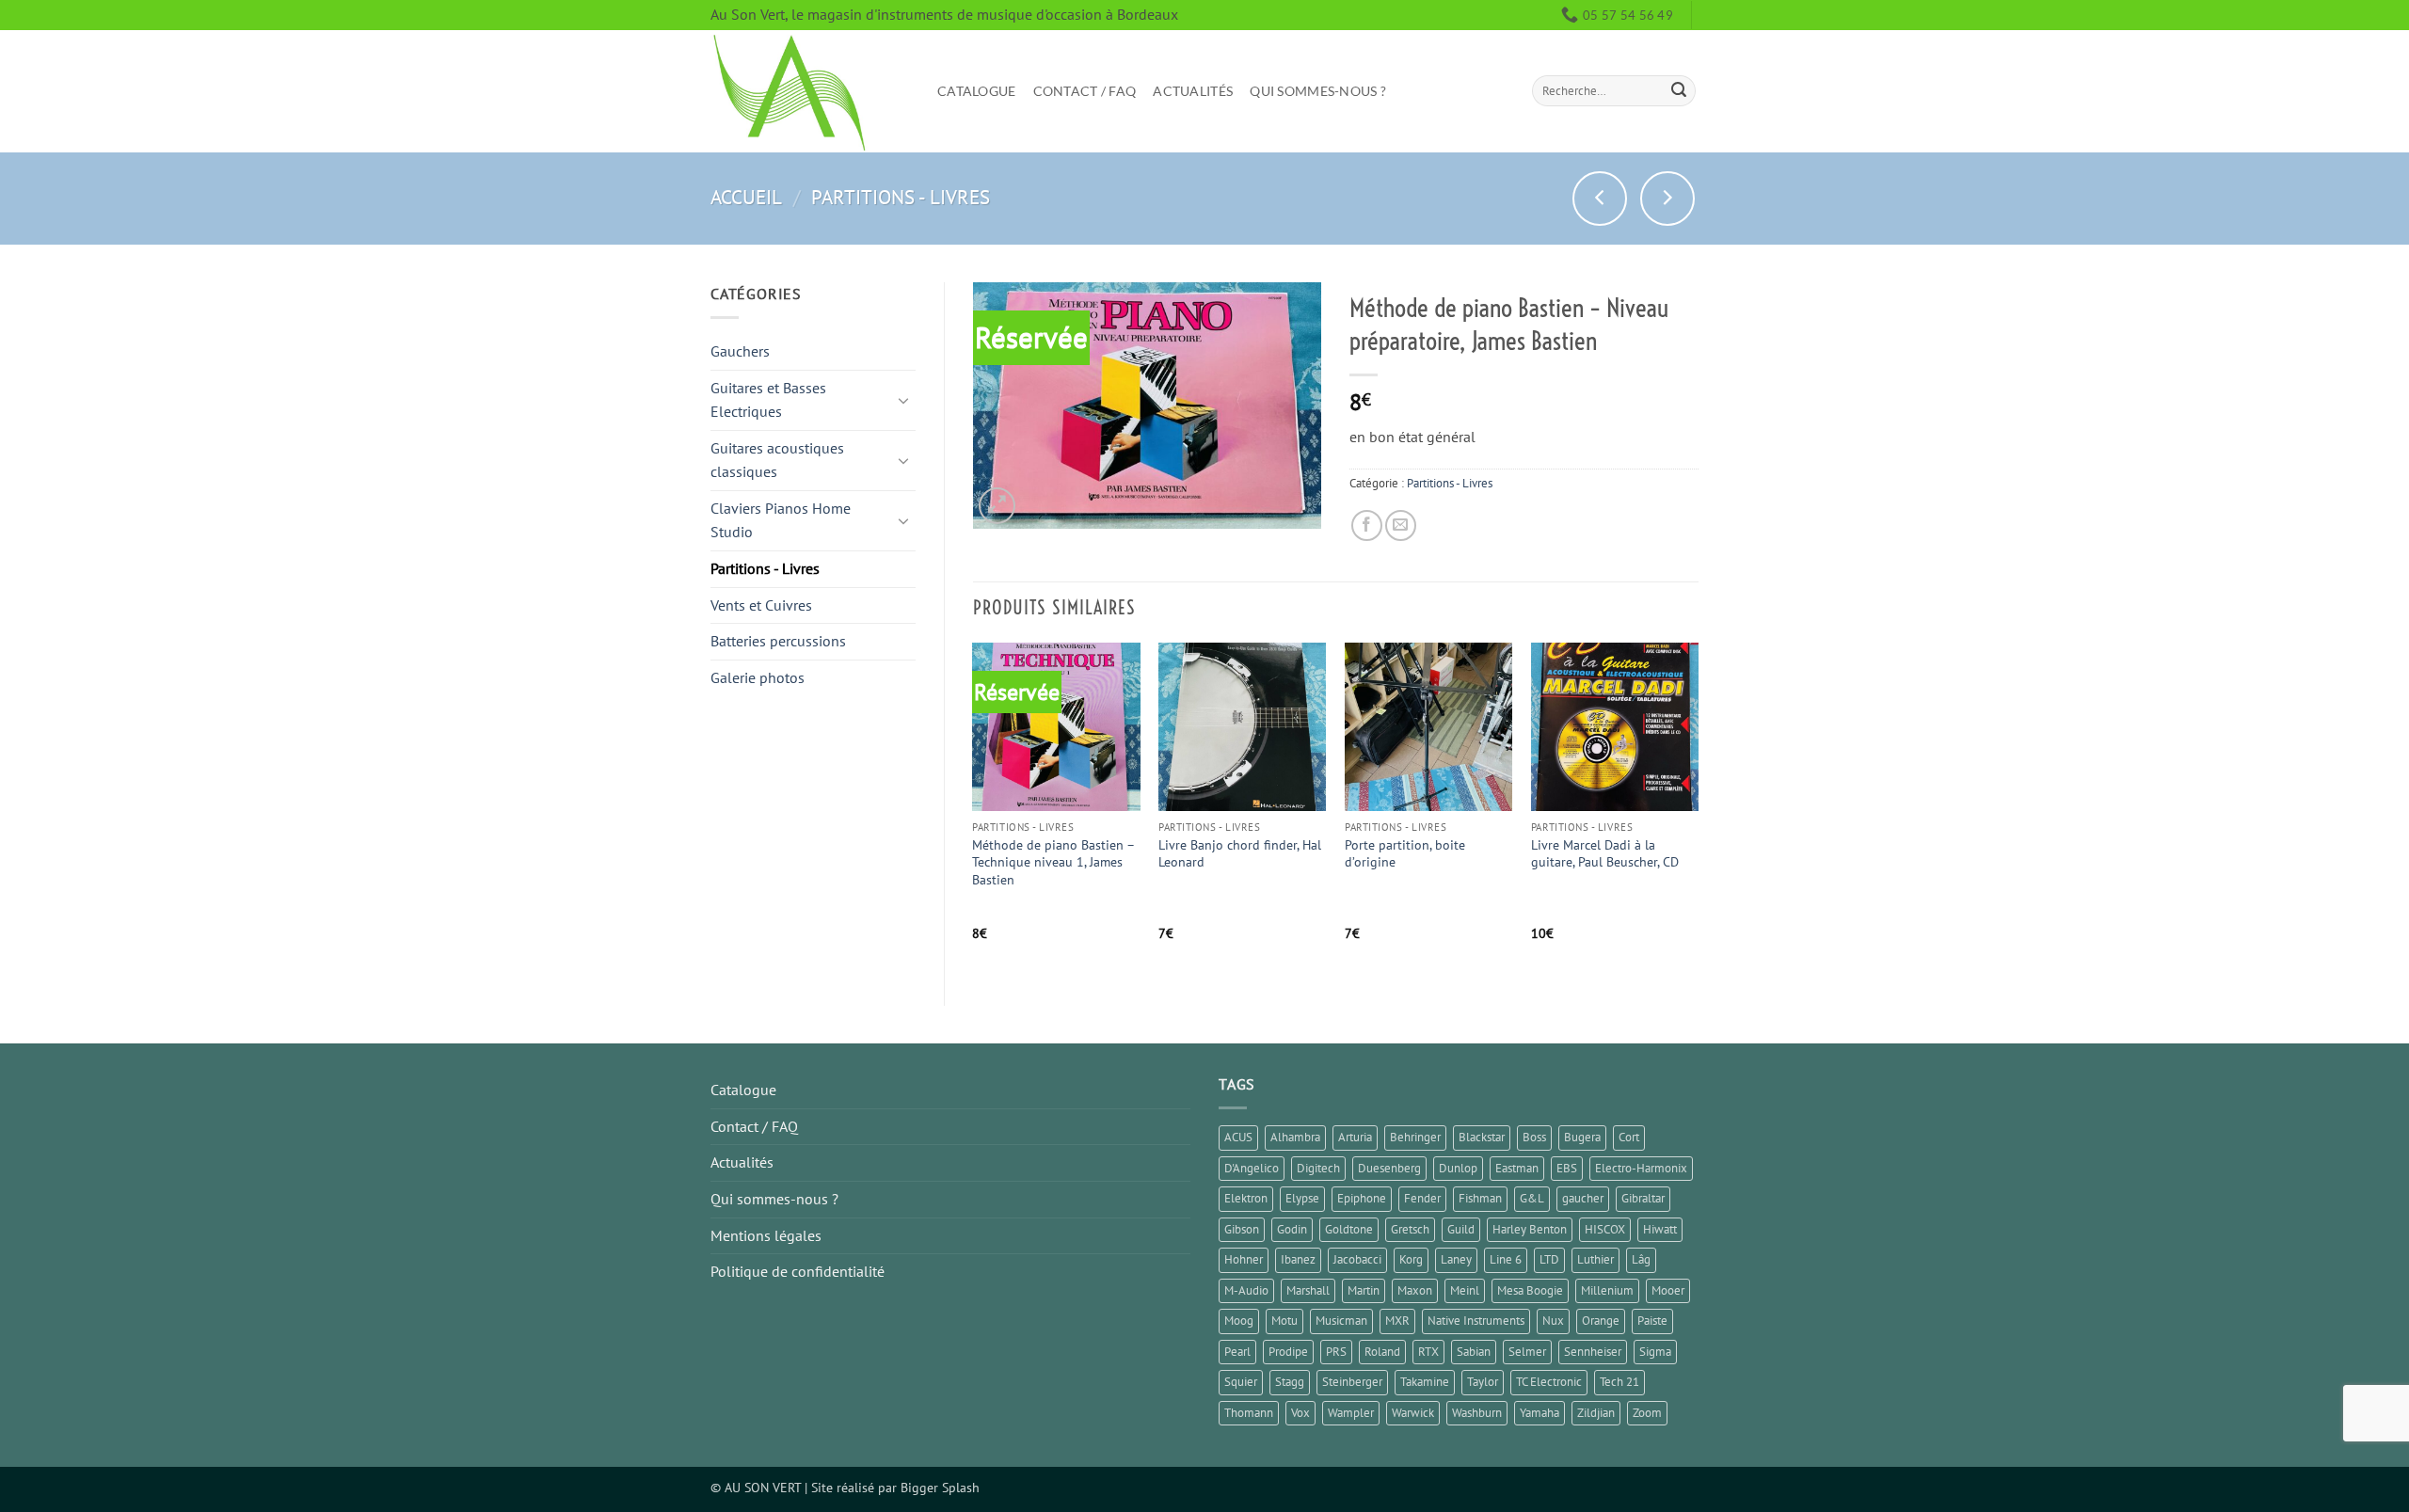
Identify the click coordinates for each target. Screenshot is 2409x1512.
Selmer (1527, 1352)
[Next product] (1600, 199)
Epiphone (1362, 1198)
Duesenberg (1389, 1168)
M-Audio (1246, 1290)
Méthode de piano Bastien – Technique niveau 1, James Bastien (1053, 862)
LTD (1549, 1259)
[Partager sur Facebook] (1367, 525)
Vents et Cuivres (761, 605)
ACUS (1238, 1137)
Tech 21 (1619, 1382)
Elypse (1302, 1198)
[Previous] (974, 808)
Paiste (1652, 1321)
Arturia (1355, 1137)
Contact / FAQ (1085, 91)
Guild (1461, 1229)
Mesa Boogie (1530, 1290)
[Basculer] (904, 400)
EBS (1567, 1168)
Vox (1300, 1413)
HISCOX (1605, 1229)
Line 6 (1506, 1259)
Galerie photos (758, 677)
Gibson (1242, 1229)
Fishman (1480, 1198)
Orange (1601, 1321)
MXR (1397, 1321)
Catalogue (977, 91)
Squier (1241, 1382)
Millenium (1607, 1290)
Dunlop (1458, 1168)
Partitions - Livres (901, 197)
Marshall (1308, 1290)
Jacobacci (1357, 1259)
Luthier (1595, 1259)
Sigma (1655, 1352)
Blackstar (1482, 1137)
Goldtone (1349, 1229)
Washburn (1477, 1413)
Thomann (1249, 1413)
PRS (1336, 1352)
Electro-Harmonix (1641, 1168)
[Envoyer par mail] (1401, 525)
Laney (1456, 1259)
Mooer (1668, 1290)
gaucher (1583, 1198)
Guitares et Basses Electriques (768, 400)
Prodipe (1288, 1352)
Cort (1629, 1137)
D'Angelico (1252, 1168)
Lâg (1641, 1259)
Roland (1382, 1352)
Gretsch (1410, 1229)
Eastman (1517, 1168)
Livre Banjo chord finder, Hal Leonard (1240, 854)
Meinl (1465, 1290)
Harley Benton (1530, 1229)
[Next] (1698, 808)
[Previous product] (1667, 199)
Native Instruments (1476, 1321)
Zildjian (1596, 1413)
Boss (1534, 1137)
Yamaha (1540, 1413)
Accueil (746, 197)
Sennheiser (1593, 1352)
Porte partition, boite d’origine (1405, 854)
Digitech (1318, 1168)
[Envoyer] (1679, 91)
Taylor (1483, 1382)
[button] (997, 506)
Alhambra (1295, 1137)
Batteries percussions (778, 641)
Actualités (1193, 91)
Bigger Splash (940, 1487)
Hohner (1244, 1259)
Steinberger (1352, 1382)
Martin (1364, 1290)
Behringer (1415, 1137)
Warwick (1413, 1413)
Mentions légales (766, 1235)
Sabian (1474, 1352)
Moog (1239, 1321)
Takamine (1425, 1382)
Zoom (1647, 1413)
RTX (1428, 1352)
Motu (1284, 1321)
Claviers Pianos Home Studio (781, 520)
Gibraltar (1643, 1198)
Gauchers (740, 351)
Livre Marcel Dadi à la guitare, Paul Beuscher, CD (1605, 854)
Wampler (1351, 1413)
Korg (1411, 1259)
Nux (1553, 1321)
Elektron (1246, 1198)
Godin (1292, 1229)
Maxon (1415, 1290)
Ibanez (1298, 1259)
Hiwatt (1660, 1229)
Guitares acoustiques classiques (777, 460)
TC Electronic (1549, 1382)
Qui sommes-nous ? (1318, 91)
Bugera (1582, 1137)
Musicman (1341, 1321)
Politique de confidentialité (798, 1271)
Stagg (1290, 1382)
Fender (1422, 1198)
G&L (1532, 1198)
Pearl (1237, 1352)
